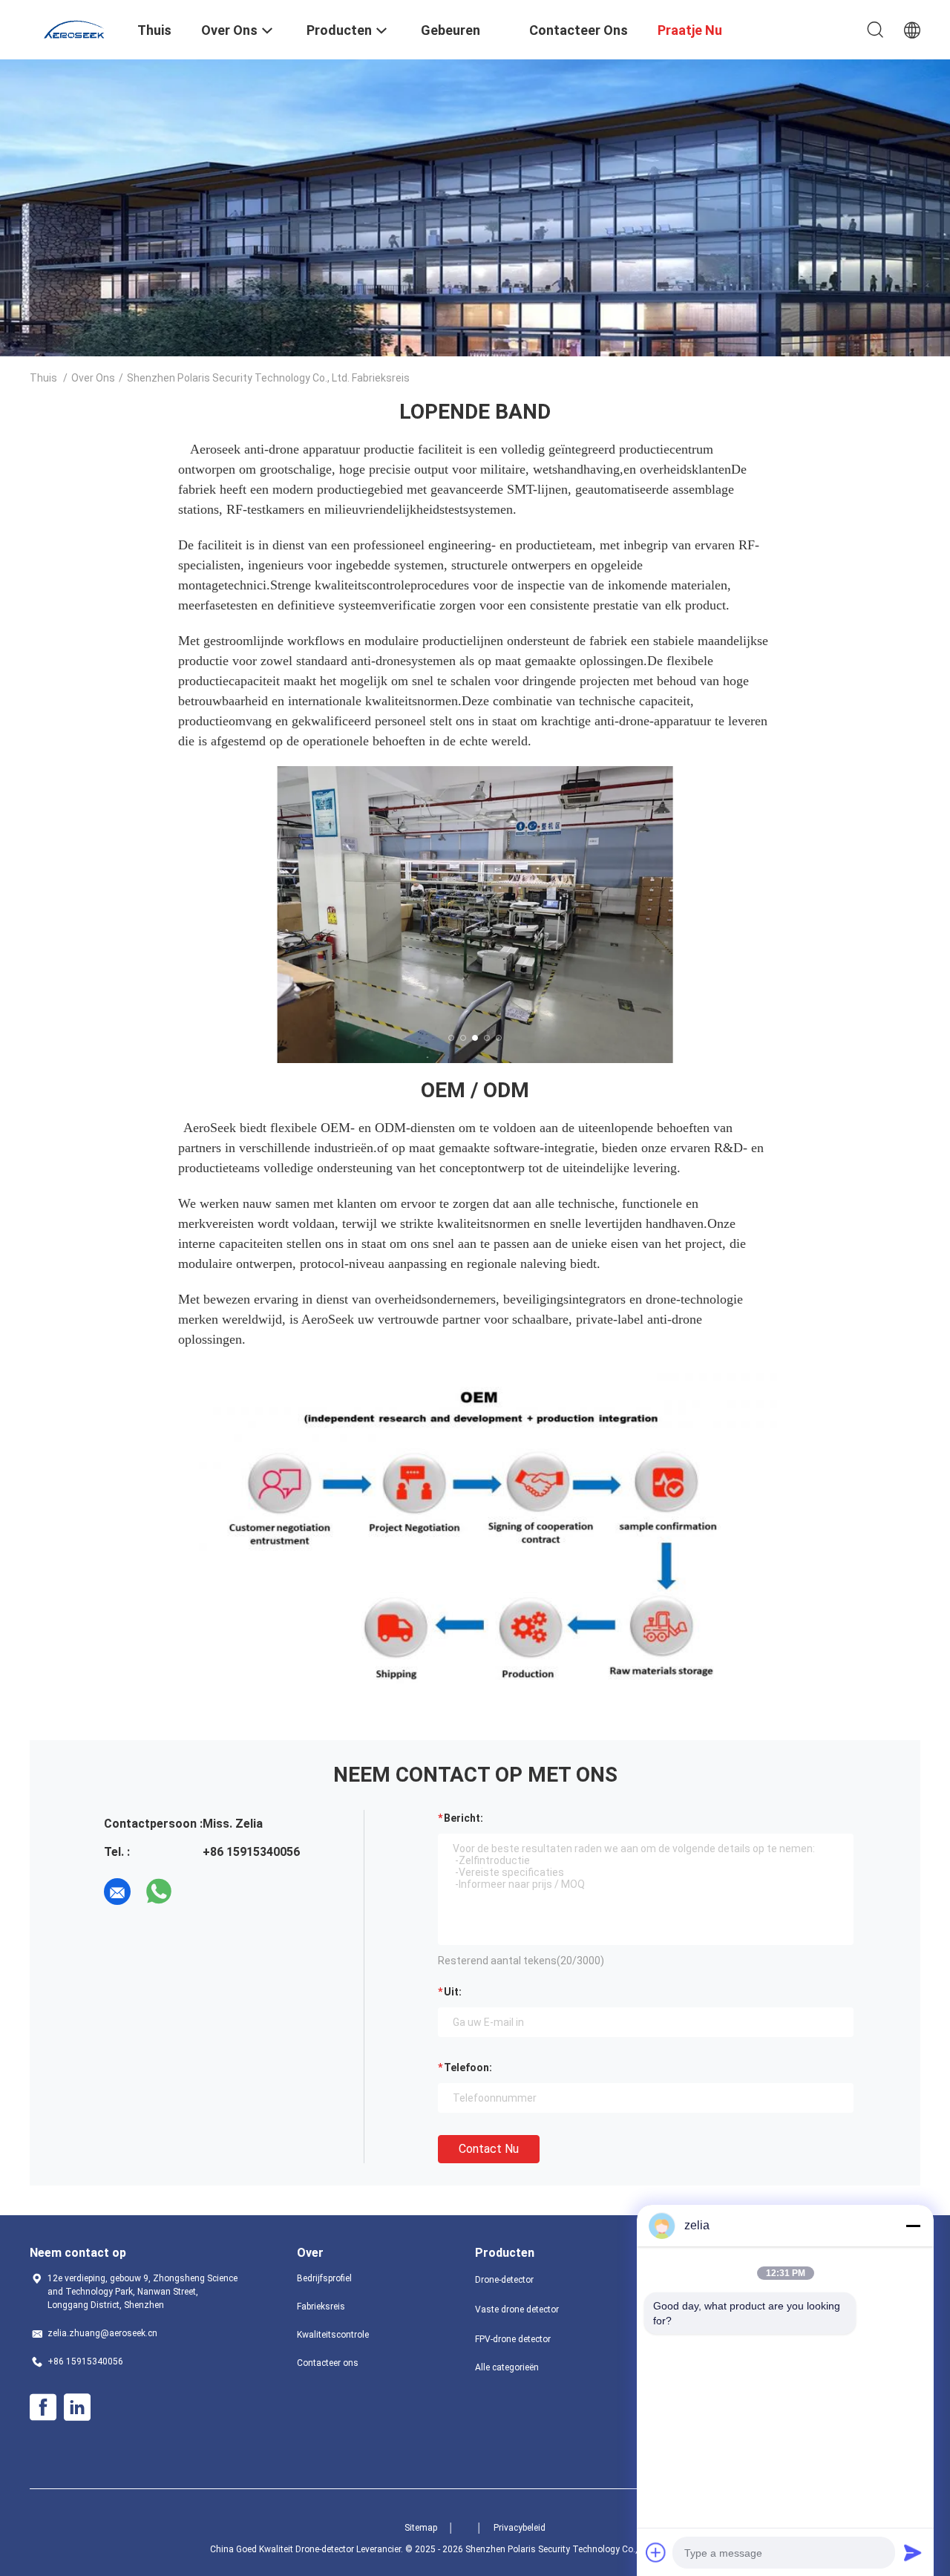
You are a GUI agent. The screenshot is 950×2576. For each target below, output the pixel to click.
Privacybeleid (520, 2528)
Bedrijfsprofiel (324, 2278)
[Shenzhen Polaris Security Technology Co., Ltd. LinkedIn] (77, 2407)
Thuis (43, 378)
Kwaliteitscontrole (333, 2335)
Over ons (93, 378)
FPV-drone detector (513, 2339)
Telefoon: (468, 2067)
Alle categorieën (507, 2367)
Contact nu (489, 2149)
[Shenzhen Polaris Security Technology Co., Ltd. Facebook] (43, 2407)
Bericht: (463, 1818)
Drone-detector (504, 2280)
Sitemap (421, 2528)
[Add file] (656, 2552)
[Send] (913, 2552)
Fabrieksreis (321, 2307)
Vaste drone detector (517, 2309)
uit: (453, 1992)
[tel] (200, 1892)
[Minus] (913, 2226)
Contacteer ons (328, 2363)
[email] (117, 1892)
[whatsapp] (159, 1892)
